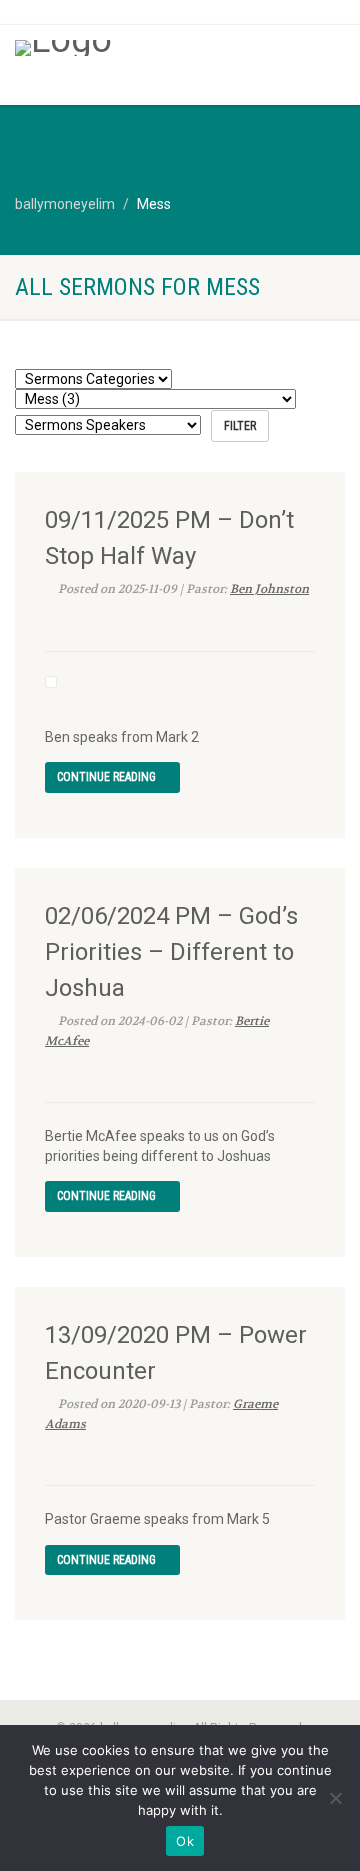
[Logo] (120, 48)
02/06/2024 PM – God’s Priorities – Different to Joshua (171, 952)
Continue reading (108, 777)
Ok (185, 1841)
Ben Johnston (269, 589)
